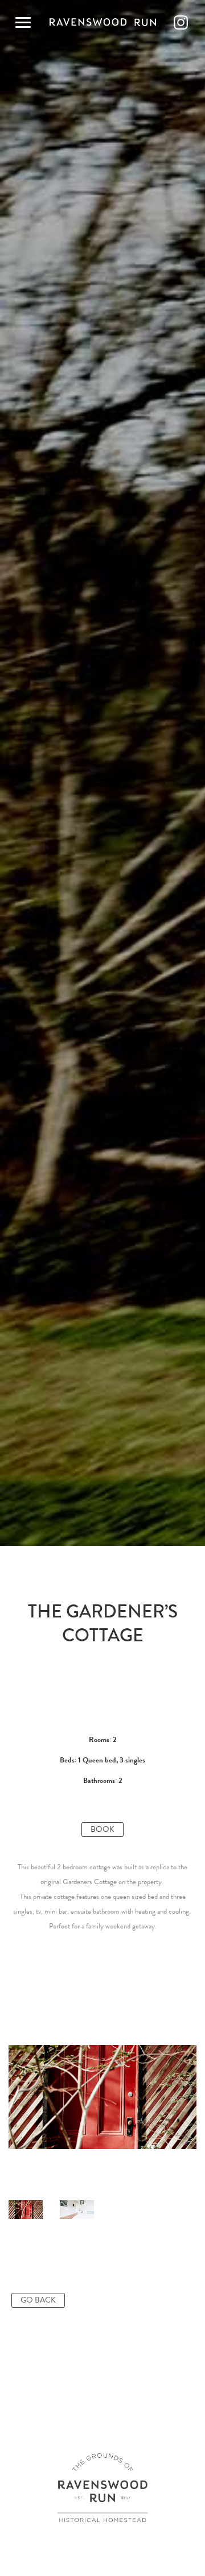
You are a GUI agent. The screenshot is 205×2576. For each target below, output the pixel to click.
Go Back (38, 2300)
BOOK (102, 1829)
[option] (102, 2097)
